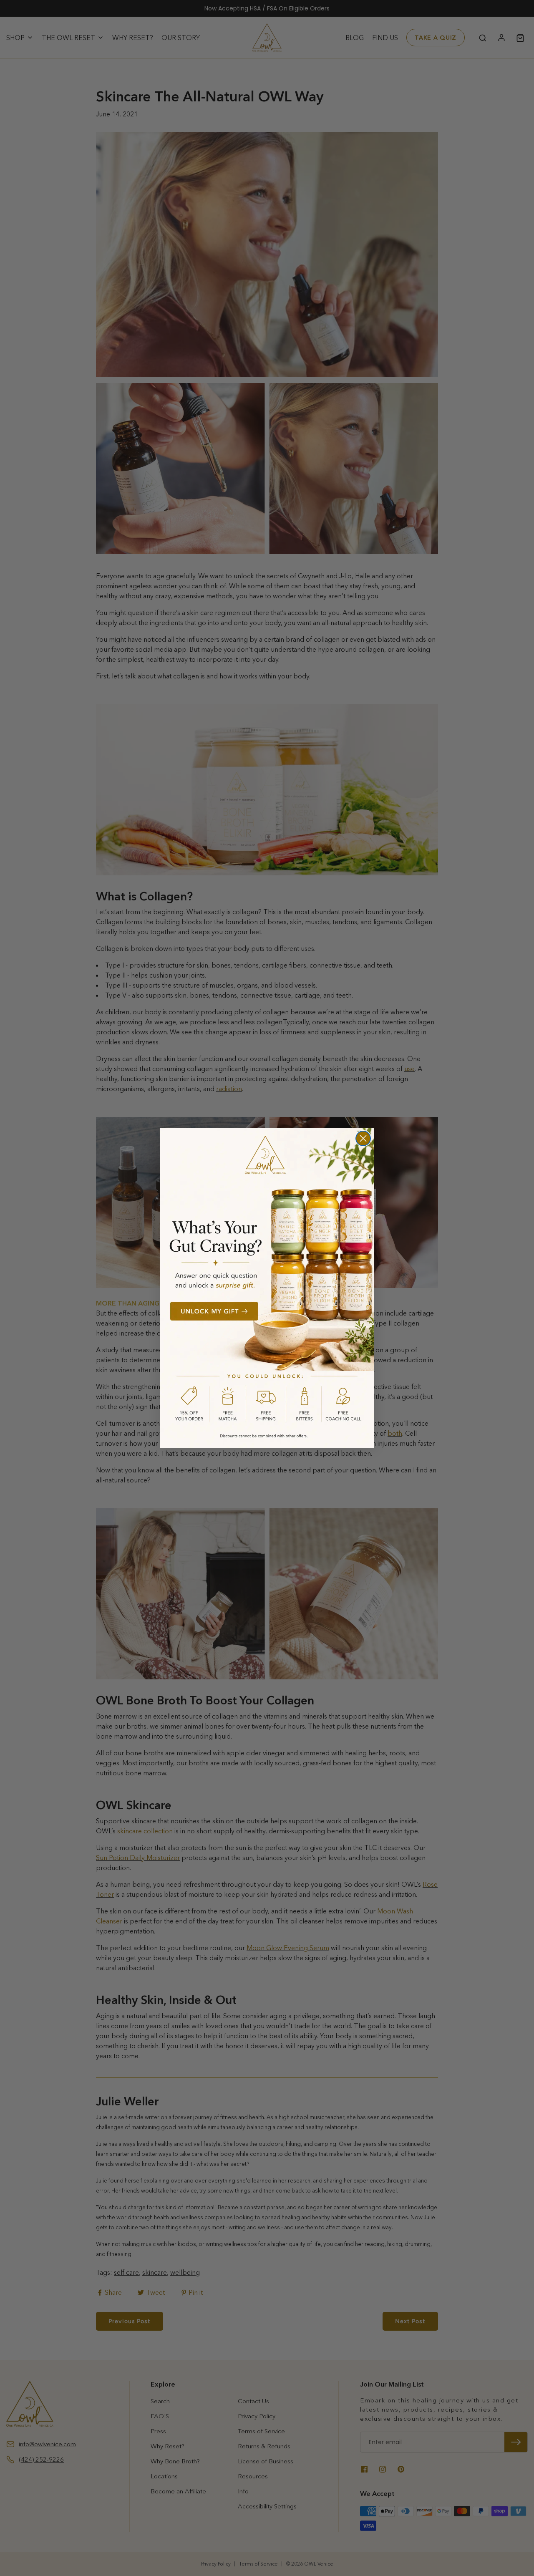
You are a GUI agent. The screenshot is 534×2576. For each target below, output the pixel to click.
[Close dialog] (363, 1138)
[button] (267, 1288)
